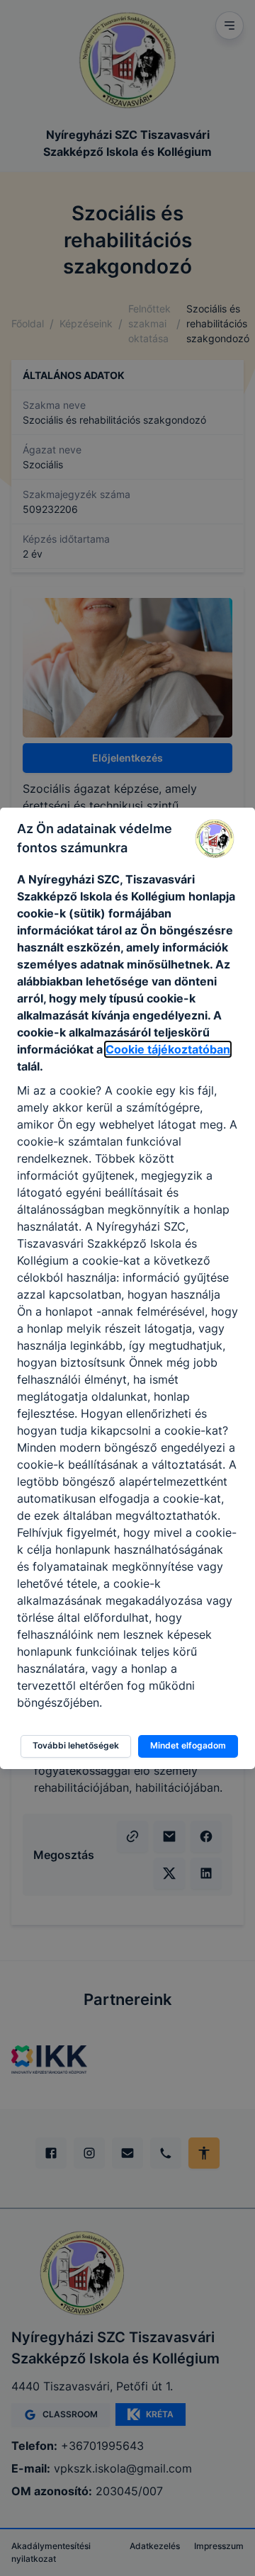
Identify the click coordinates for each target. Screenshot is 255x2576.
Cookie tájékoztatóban (168, 1049)
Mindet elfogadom (188, 1745)
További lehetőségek (76, 1745)
